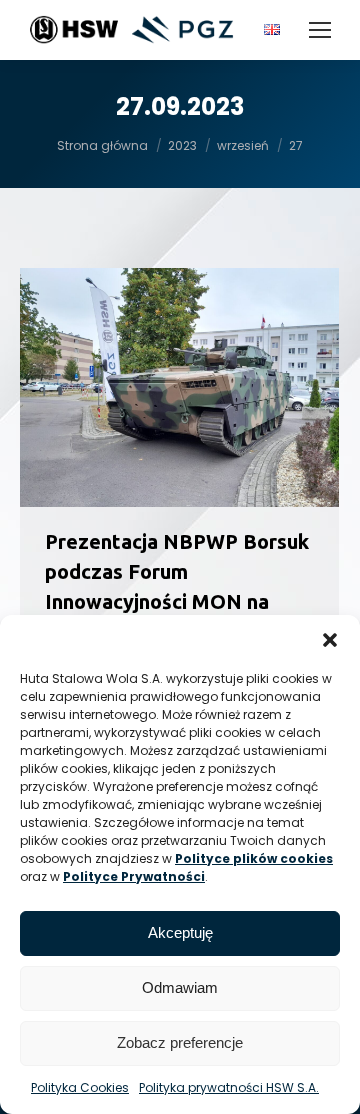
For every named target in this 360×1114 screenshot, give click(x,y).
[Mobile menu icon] (320, 30)
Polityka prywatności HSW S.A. (229, 1087)
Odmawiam (180, 987)
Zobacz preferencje (180, 1042)
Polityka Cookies (80, 1087)
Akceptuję (180, 932)
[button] (330, 640)
